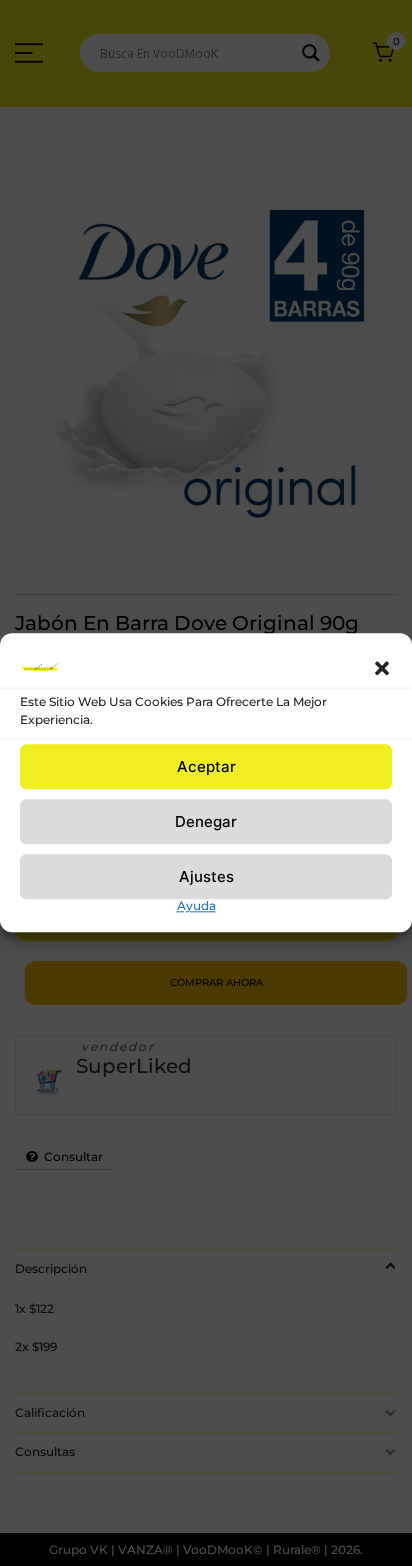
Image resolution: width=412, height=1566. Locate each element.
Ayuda (196, 905)
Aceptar (206, 766)
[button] (382, 668)
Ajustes (206, 876)
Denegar (206, 821)
